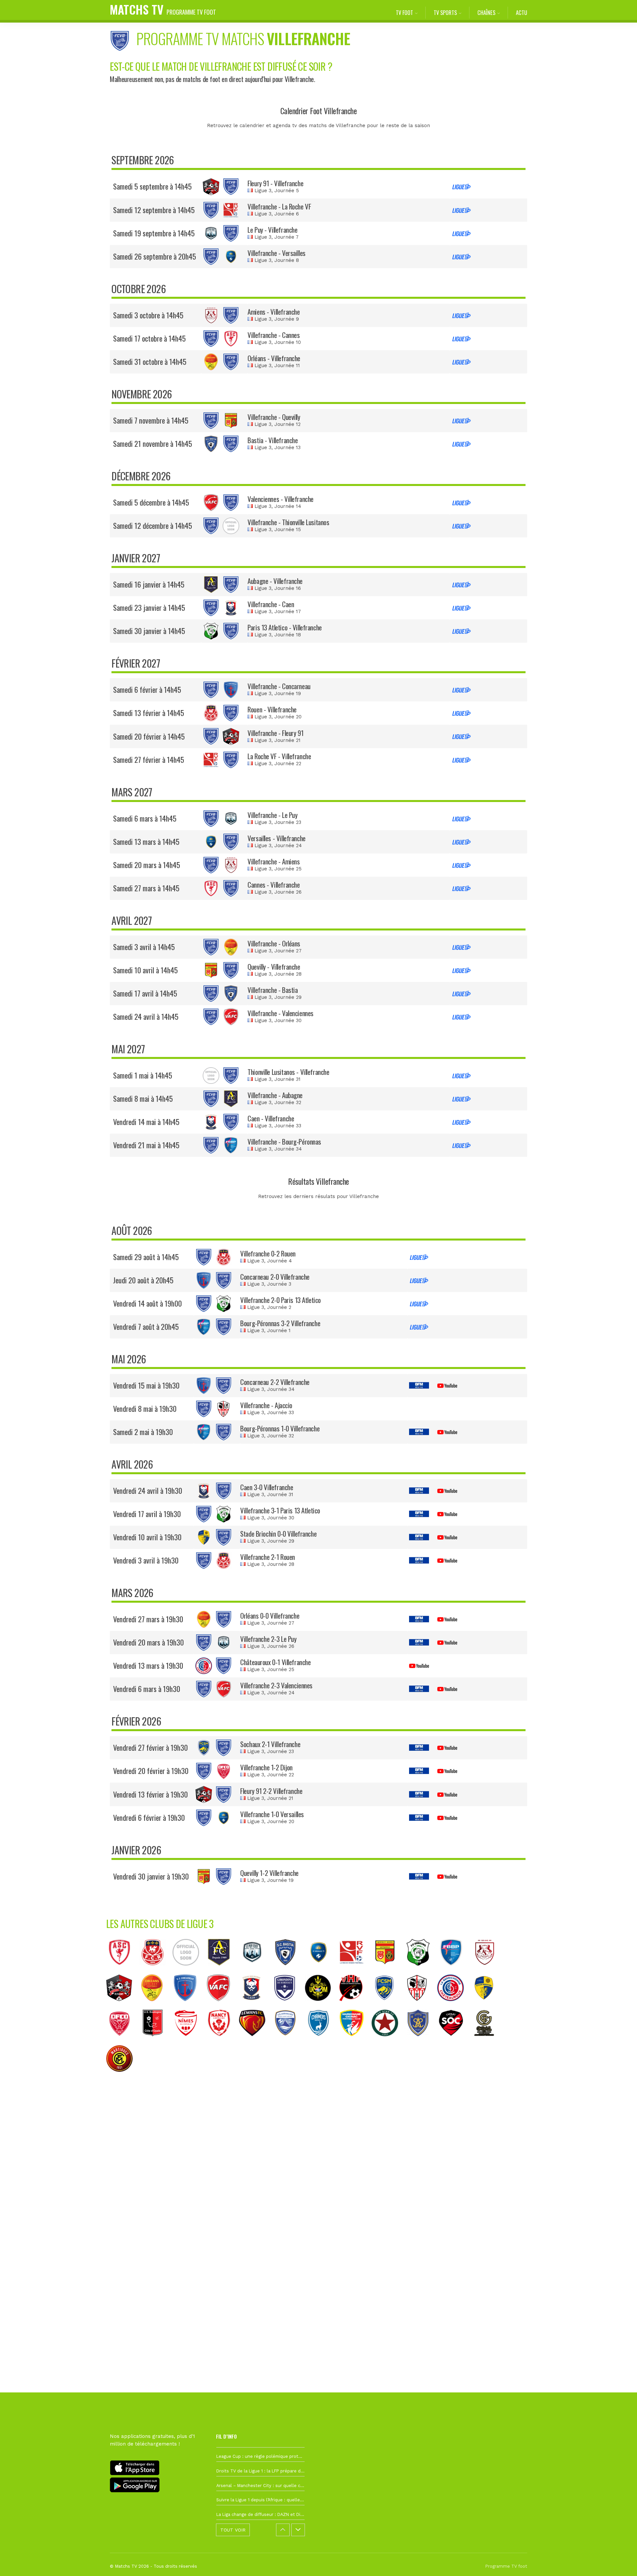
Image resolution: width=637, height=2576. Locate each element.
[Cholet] (455, 2041)
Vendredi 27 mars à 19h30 (148, 1619)
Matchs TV (163, 9)
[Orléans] (155, 2006)
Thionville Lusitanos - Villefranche (288, 1072)
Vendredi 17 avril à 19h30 (147, 1514)
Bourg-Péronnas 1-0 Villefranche (280, 1428)
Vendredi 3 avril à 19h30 (146, 1560)
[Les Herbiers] (354, 2006)
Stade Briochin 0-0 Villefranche (278, 1533)
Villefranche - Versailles (277, 253)
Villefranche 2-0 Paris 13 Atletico (281, 1300)
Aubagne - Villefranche (275, 581)
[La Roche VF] (355, 1971)
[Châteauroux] (454, 2006)
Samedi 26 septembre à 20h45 (155, 256)
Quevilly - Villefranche (274, 966)
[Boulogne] (156, 2041)
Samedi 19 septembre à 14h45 (154, 233)
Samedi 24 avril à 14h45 (146, 1016)
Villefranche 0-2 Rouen (268, 1253)
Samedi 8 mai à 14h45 (143, 1098)
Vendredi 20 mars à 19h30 (148, 1642)
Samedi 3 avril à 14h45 (144, 947)
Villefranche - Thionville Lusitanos (288, 522)
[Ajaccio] (421, 2006)
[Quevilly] (388, 1971)
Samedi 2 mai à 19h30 (143, 1432)
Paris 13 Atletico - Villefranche (285, 627)
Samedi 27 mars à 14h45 (146, 888)
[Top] (619, 2561)
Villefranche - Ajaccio (266, 1405)
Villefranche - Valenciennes (281, 1013)
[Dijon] (123, 2041)
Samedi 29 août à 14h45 (146, 1257)
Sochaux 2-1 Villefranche (270, 1744)
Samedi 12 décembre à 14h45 (153, 525)
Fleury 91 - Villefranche (275, 183)
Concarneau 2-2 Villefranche (275, 1382)
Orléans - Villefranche (274, 358)
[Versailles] (322, 1971)
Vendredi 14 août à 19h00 (147, 1303)
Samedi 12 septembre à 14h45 (154, 210)
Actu (522, 12)
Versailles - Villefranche (277, 838)
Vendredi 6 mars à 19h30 (147, 1689)
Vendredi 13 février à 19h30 (150, 1794)
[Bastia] (289, 1971)
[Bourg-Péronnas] (455, 1971)
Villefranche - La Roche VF (279, 206)
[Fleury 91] (122, 2006)
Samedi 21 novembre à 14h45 (153, 443)
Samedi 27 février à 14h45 (149, 760)
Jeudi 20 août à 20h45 (143, 1280)
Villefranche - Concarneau (279, 686)
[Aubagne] (222, 1971)
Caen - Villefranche (271, 1118)
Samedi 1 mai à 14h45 (143, 1075)
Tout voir (233, 2530)
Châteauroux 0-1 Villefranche (275, 1662)
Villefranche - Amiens (274, 861)
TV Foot (404, 12)
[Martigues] (123, 2077)
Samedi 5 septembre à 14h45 (152, 186)
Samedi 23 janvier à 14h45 (149, 607)
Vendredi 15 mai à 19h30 (146, 1385)
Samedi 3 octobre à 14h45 (148, 315)
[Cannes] (123, 1971)
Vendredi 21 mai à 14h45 (146, 1145)
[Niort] (322, 2041)
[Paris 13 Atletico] (421, 1971)
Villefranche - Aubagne (275, 1095)
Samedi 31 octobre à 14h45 (150, 362)
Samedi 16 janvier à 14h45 (149, 584)
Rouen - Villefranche (272, 709)
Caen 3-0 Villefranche (267, 1487)
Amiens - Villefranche (274, 312)
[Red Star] (388, 2041)
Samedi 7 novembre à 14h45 (151, 420)
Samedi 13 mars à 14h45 (146, 842)
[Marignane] (355, 2041)
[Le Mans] (255, 2041)
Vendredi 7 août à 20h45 (146, 1327)
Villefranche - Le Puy (272, 815)
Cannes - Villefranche (274, 885)
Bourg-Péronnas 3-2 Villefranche (280, 1323)
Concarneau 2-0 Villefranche (275, 1277)
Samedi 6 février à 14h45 (147, 689)
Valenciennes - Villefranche (281, 499)
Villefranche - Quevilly (274, 417)
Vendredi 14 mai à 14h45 (146, 1122)
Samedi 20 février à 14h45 (149, 736)
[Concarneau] (188, 2006)
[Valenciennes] (222, 2006)
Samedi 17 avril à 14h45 (145, 993)
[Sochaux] (388, 2006)
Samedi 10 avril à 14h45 (145, 970)
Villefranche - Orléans (274, 943)
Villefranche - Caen (271, 604)
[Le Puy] (255, 1971)
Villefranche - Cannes (274, 335)
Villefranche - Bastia (273, 990)
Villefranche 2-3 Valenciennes (276, 1685)
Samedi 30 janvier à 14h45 (149, 631)
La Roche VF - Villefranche (279, 756)
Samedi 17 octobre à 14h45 (149, 338)
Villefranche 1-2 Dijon (266, 1767)
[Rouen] (156, 1971)
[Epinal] (421, 2041)
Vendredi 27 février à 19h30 (150, 1747)
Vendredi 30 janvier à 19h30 (151, 1876)
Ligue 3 (263, 191)
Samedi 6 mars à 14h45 (145, 818)
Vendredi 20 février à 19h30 (151, 1771)
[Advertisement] (318, 2200)
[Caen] (255, 2006)
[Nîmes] (189, 2041)
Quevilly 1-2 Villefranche (269, 1873)
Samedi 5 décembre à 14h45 (151, 502)
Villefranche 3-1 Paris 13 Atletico (280, 1510)
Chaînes (486, 12)
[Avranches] (289, 2041)
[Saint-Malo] (321, 2006)
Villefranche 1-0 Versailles (272, 1814)
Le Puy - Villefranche (272, 230)
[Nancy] (222, 2041)
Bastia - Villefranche (273, 440)
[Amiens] (488, 1971)
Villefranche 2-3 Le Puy (268, 1639)
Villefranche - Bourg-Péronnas (284, 1141)
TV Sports (445, 12)
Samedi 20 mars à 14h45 (147, 865)
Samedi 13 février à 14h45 (149, 713)
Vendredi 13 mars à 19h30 (148, 1665)
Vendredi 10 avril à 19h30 (147, 1537)
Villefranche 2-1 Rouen (268, 1557)
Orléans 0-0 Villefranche (270, 1615)
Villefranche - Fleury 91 (275, 733)
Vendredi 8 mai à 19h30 (145, 1409)
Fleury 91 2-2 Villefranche (271, 1791)
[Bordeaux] (288, 2006)
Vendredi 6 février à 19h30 (149, 1817)
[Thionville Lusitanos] (189, 1971)
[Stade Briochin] (487, 2006)
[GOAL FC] (488, 2041)
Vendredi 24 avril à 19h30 (148, 1490)
